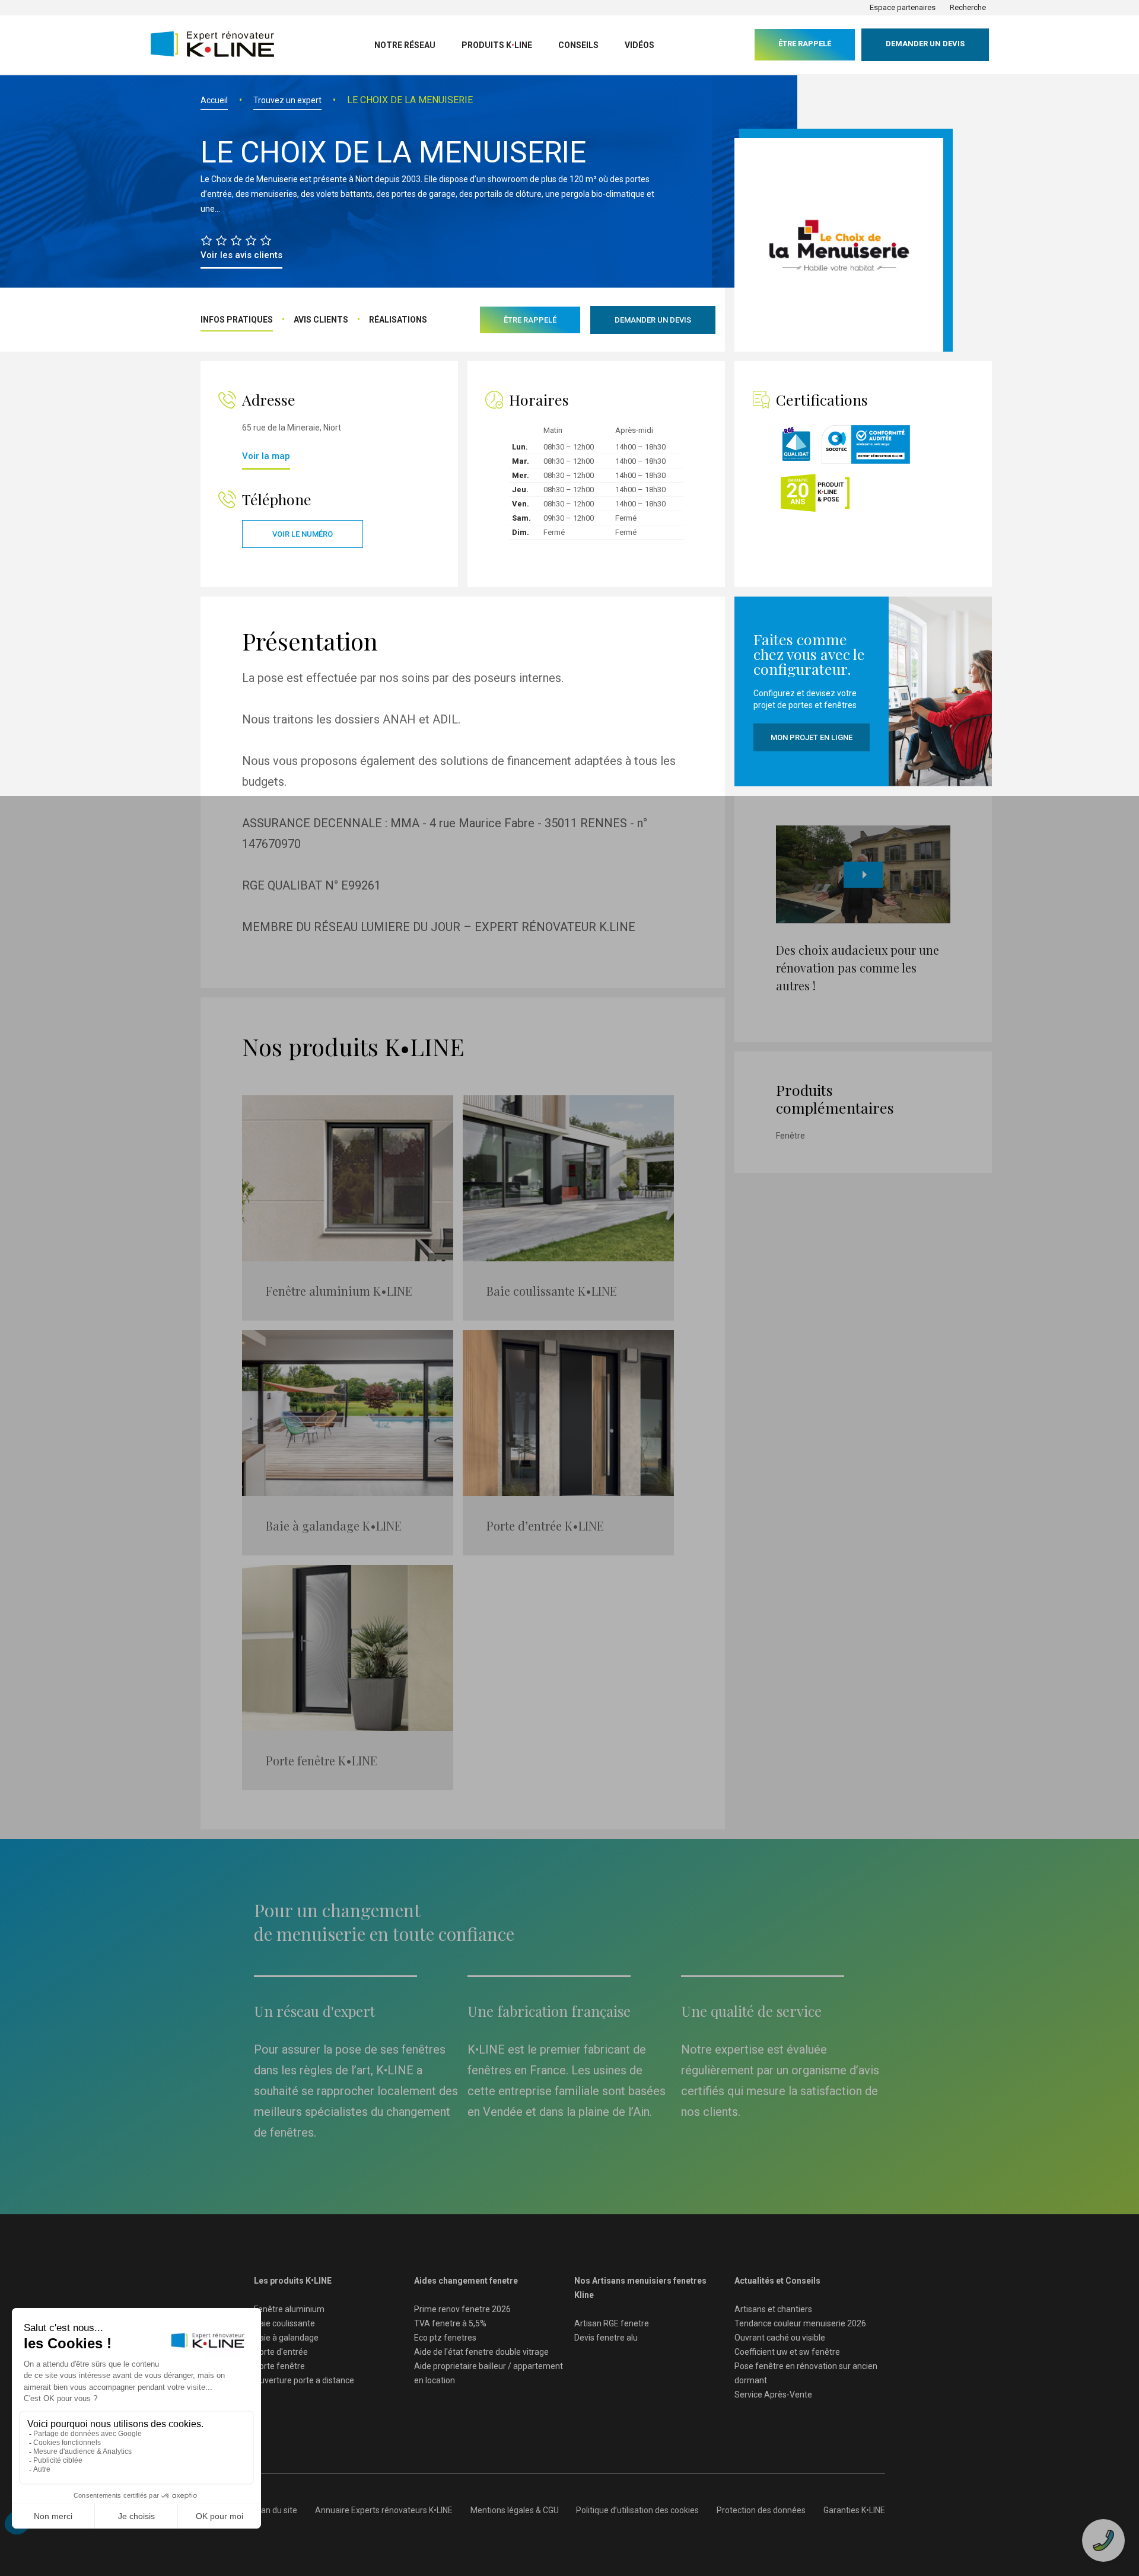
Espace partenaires (903, 7)
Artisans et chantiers (773, 2309)
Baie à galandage (286, 2338)
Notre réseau (405, 45)
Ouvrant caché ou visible (780, 2338)
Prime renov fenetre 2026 (462, 2309)
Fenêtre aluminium (289, 2309)
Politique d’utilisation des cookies (637, 2510)
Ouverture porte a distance (304, 2380)
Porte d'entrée (281, 2352)
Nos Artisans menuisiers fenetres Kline (640, 2288)
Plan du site (276, 2510)
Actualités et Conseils (777, 2281)
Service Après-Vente (773, 2395)
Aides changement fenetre (466, 2281)
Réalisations (398, 320)
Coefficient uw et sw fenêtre (787, 2352)
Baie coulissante (284, 2323)
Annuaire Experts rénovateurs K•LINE (384, 2510)
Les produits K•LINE (293, 2281)
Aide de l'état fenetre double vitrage (481, 2352)
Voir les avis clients (241, 255)
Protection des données (761, 2510)
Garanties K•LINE (854, 2510)
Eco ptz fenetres (445, 2338)
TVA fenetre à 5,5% (450, 2323)
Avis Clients (321, 320)
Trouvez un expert (287, 100)
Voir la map (266, 456)
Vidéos (640, 45)
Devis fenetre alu (606, 2338)
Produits (497, 45)
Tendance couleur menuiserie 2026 (800, 2323)
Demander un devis (925, 44)
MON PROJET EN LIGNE (812, 737)
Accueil (214, 100)
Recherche (968, 7)
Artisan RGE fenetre (612, 2323)
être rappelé (805, 44)
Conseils (578, 45)
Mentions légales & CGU (515, 2510)
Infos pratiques (237, 320)
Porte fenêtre (279, 2366)
